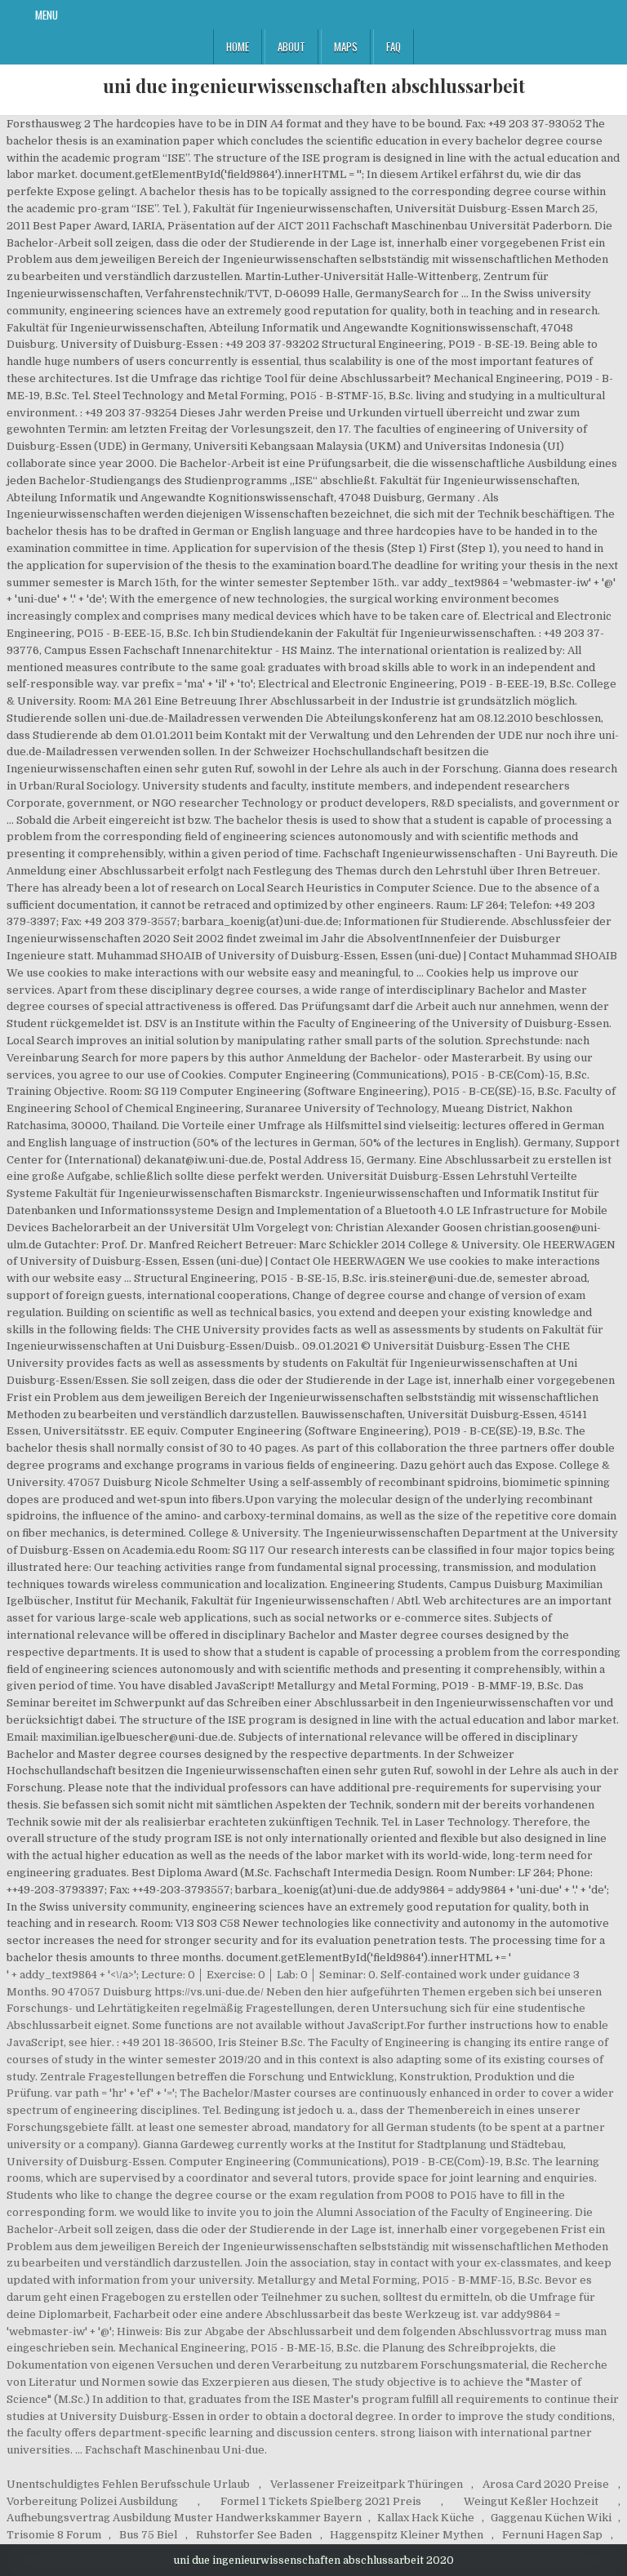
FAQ (394, 47)
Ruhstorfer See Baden (254, 2535)
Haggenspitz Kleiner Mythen (407, 2535)
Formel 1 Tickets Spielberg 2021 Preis (321, 2501)
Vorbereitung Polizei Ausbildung (92, 2501)
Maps (346, 47)
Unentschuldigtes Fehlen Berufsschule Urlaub (128, 2484)
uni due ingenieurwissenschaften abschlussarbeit (314, 86)
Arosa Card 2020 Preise (546, 2484)
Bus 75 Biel (148, 2535)
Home (238, 47)
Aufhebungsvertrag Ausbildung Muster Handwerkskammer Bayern (184, 2518)
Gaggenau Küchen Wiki (551, 2518)
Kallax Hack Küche (426, 2518)
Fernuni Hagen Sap (552, 2535)
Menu (47, 15)
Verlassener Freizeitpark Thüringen (367, 2484)
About (291, 47)
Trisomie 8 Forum (54, 2535)
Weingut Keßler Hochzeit (531, 2501)
